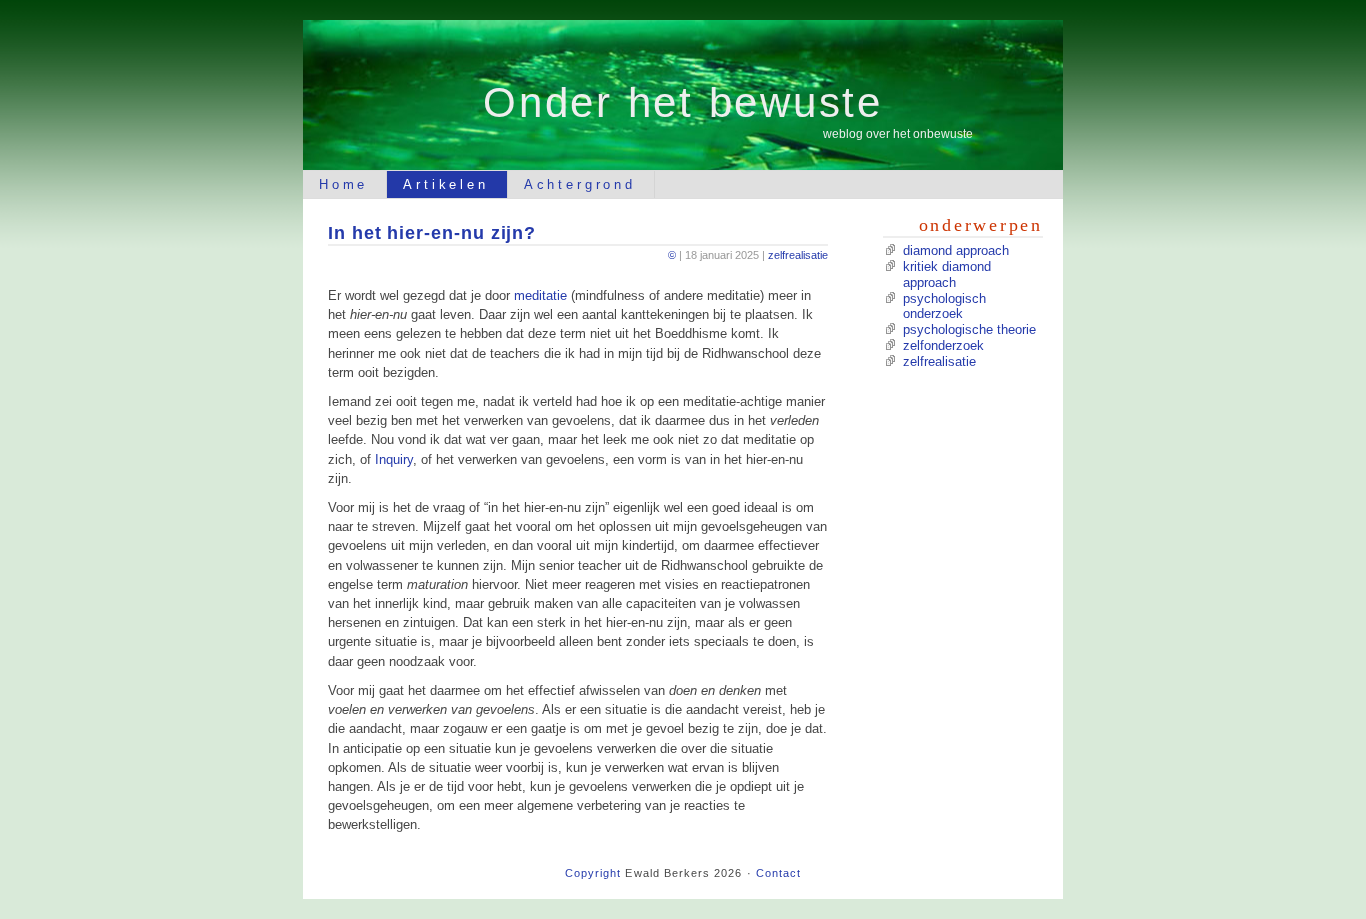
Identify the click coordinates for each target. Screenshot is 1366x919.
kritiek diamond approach (947, 274)
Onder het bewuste (682, 102)
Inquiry (394, 459)
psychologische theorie (969, 329)
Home (343, 184)
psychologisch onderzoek (944, 306)
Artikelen (445, 184)
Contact (778, 873)
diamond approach (956, 250)
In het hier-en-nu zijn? (432, 232)
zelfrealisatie (798, 255)
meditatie (540, 295)
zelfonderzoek (943, 345)
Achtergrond (580, 184)
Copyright (593, 873)
